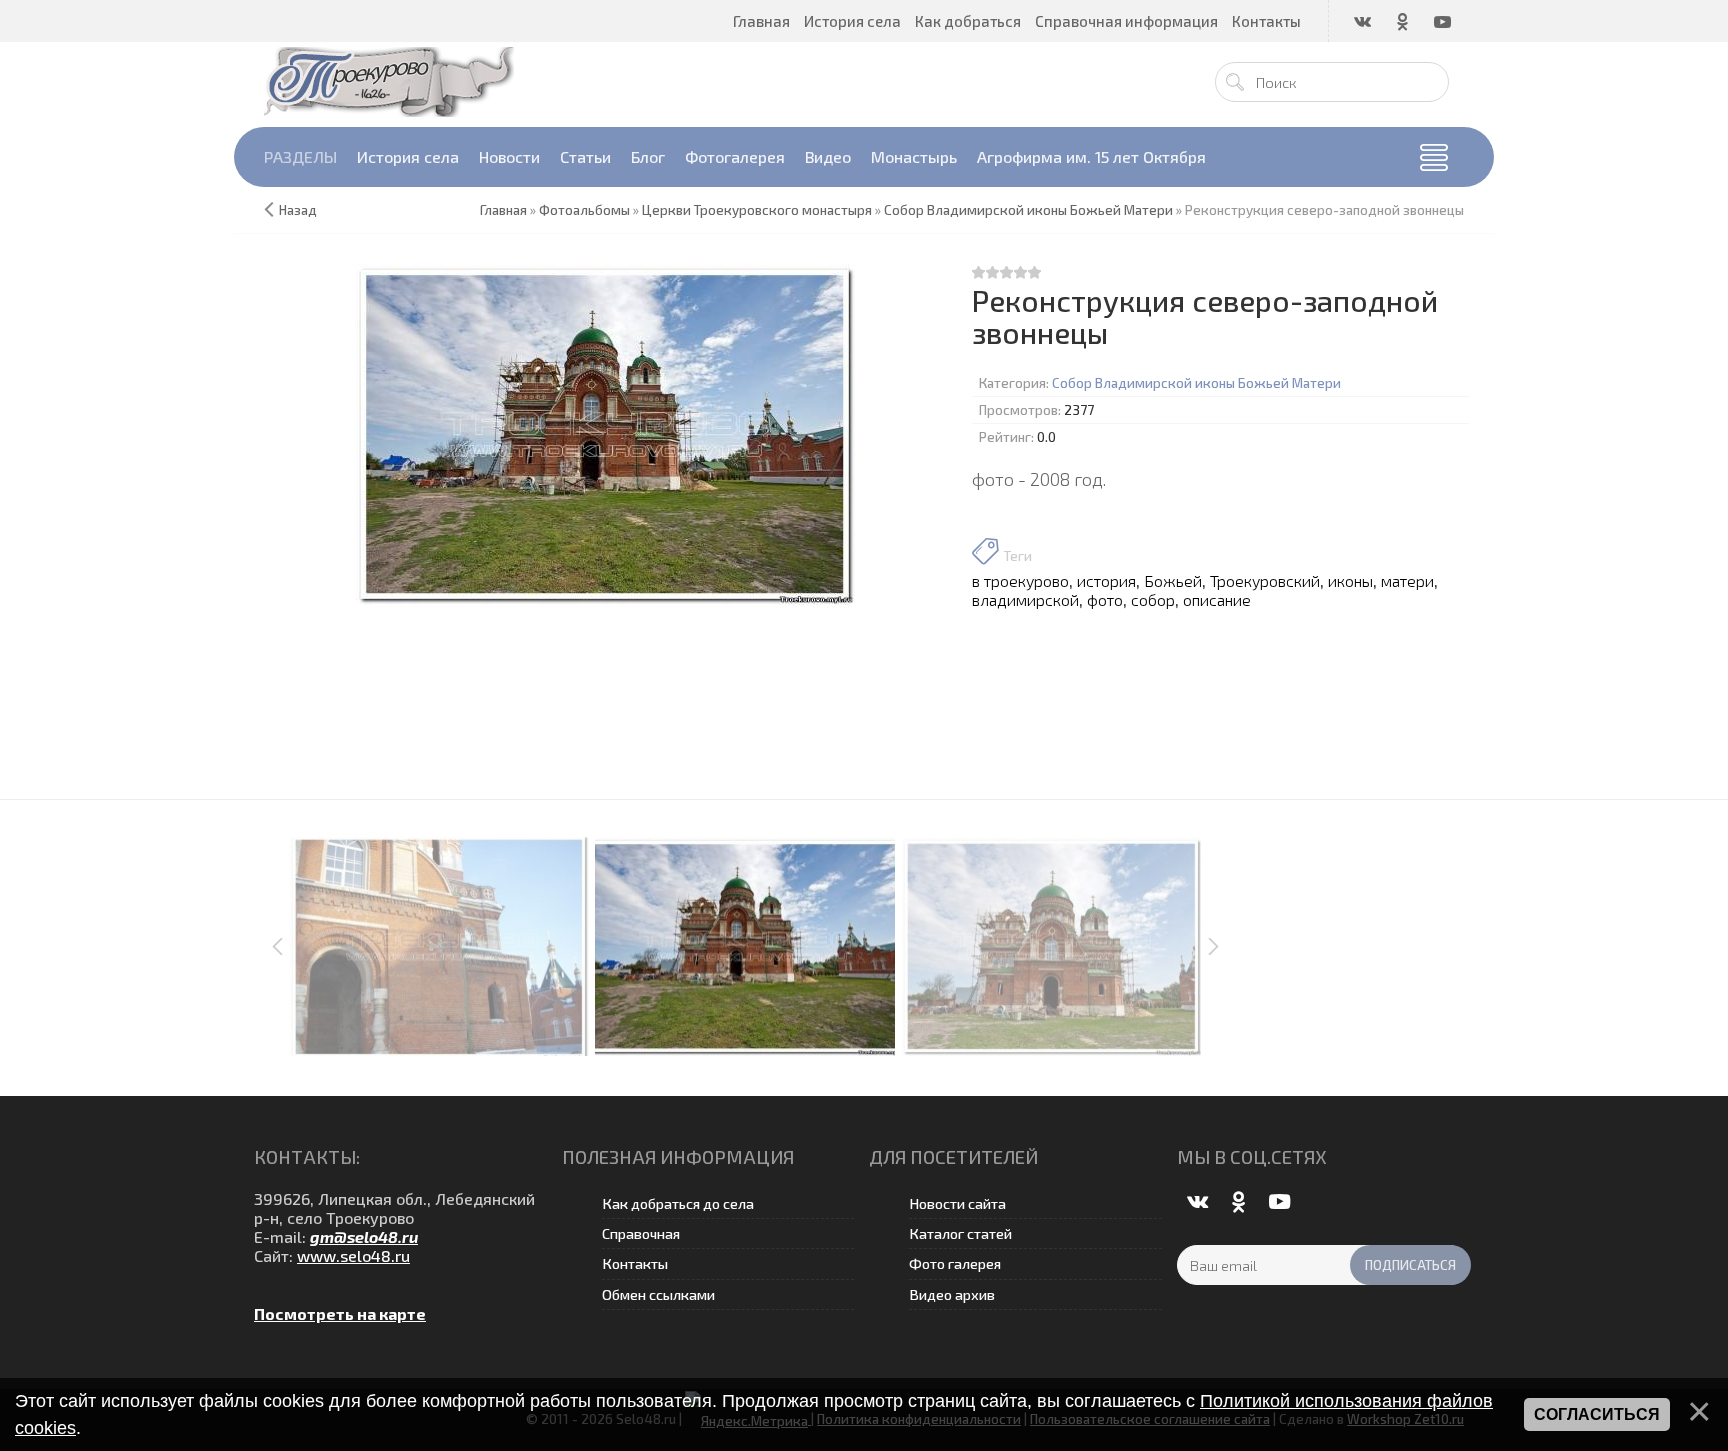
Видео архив (952, 1294)
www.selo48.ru (353, 1255)
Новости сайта (957, 1203)
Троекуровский (1265, 580)
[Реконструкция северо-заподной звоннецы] (605, 434)
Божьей (1173, 580)
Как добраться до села (678, 1203)
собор (1153, 599)
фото (1105, 599)
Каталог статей (960, 1233)
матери (1407, 580)
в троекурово (1020, 580)
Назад (298, 210)
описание (1217, 599)
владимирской (1025, 599)
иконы (1350, 580)
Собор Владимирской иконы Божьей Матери (1196, 383)
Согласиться (1597, 1414)
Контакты (635, 1263)
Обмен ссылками (658, 1294)
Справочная (641, 1233)
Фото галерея (955, 1263)
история (1106, 580)
